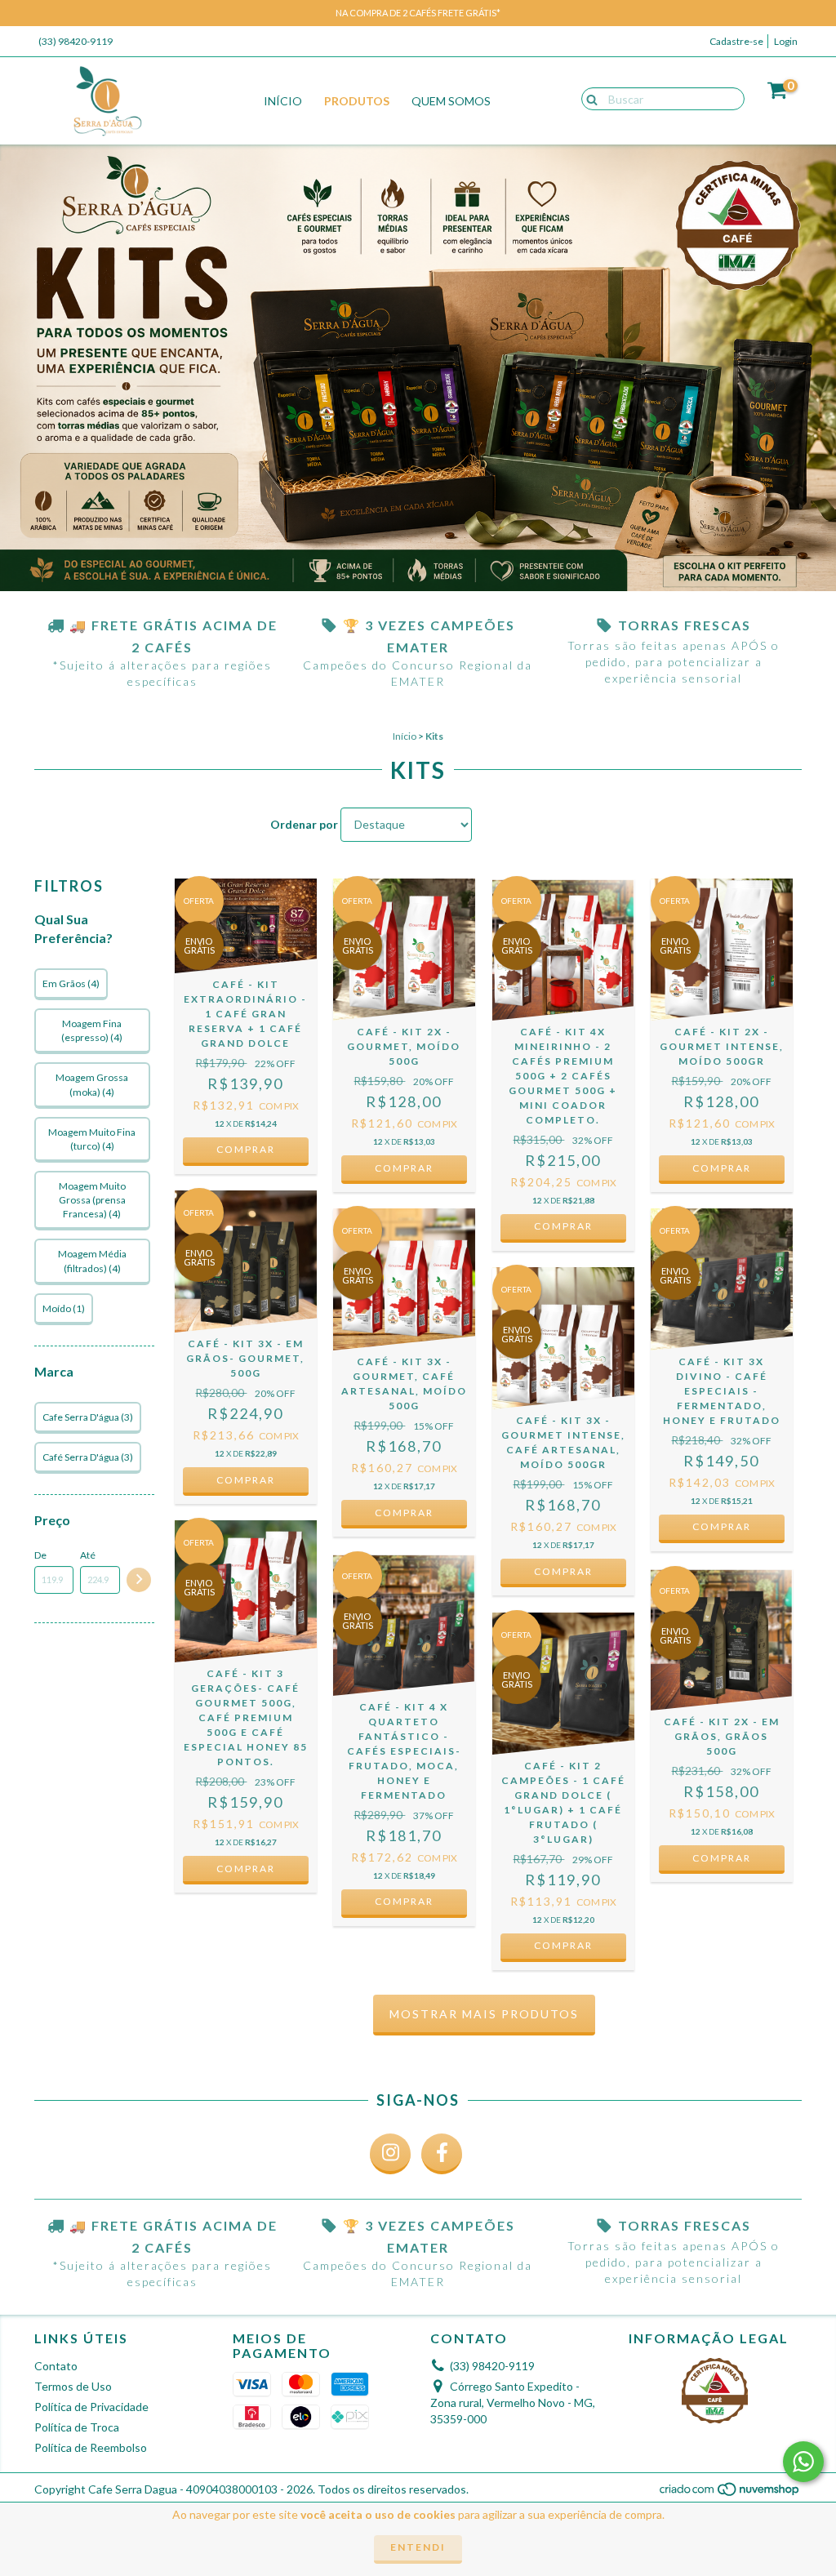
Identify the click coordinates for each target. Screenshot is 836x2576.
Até (88, 1555)
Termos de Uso (73, 2386)
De (40, 1555)
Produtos (357, 101)
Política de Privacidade (91, 2407)
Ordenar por (304, 824)
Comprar (246, 1149)
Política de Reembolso (91, 2447)
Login (786, 41)
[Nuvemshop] (730, 2493)
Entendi (418, 2547)
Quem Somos (451, 101)
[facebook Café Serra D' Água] (442, 2154)
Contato (56, 2366)
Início (283, 101)
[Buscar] (588, 98)
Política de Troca (77, 2427)
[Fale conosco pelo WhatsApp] (803, 2462)
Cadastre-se (736, 41)
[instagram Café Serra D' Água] (390, 2154)
